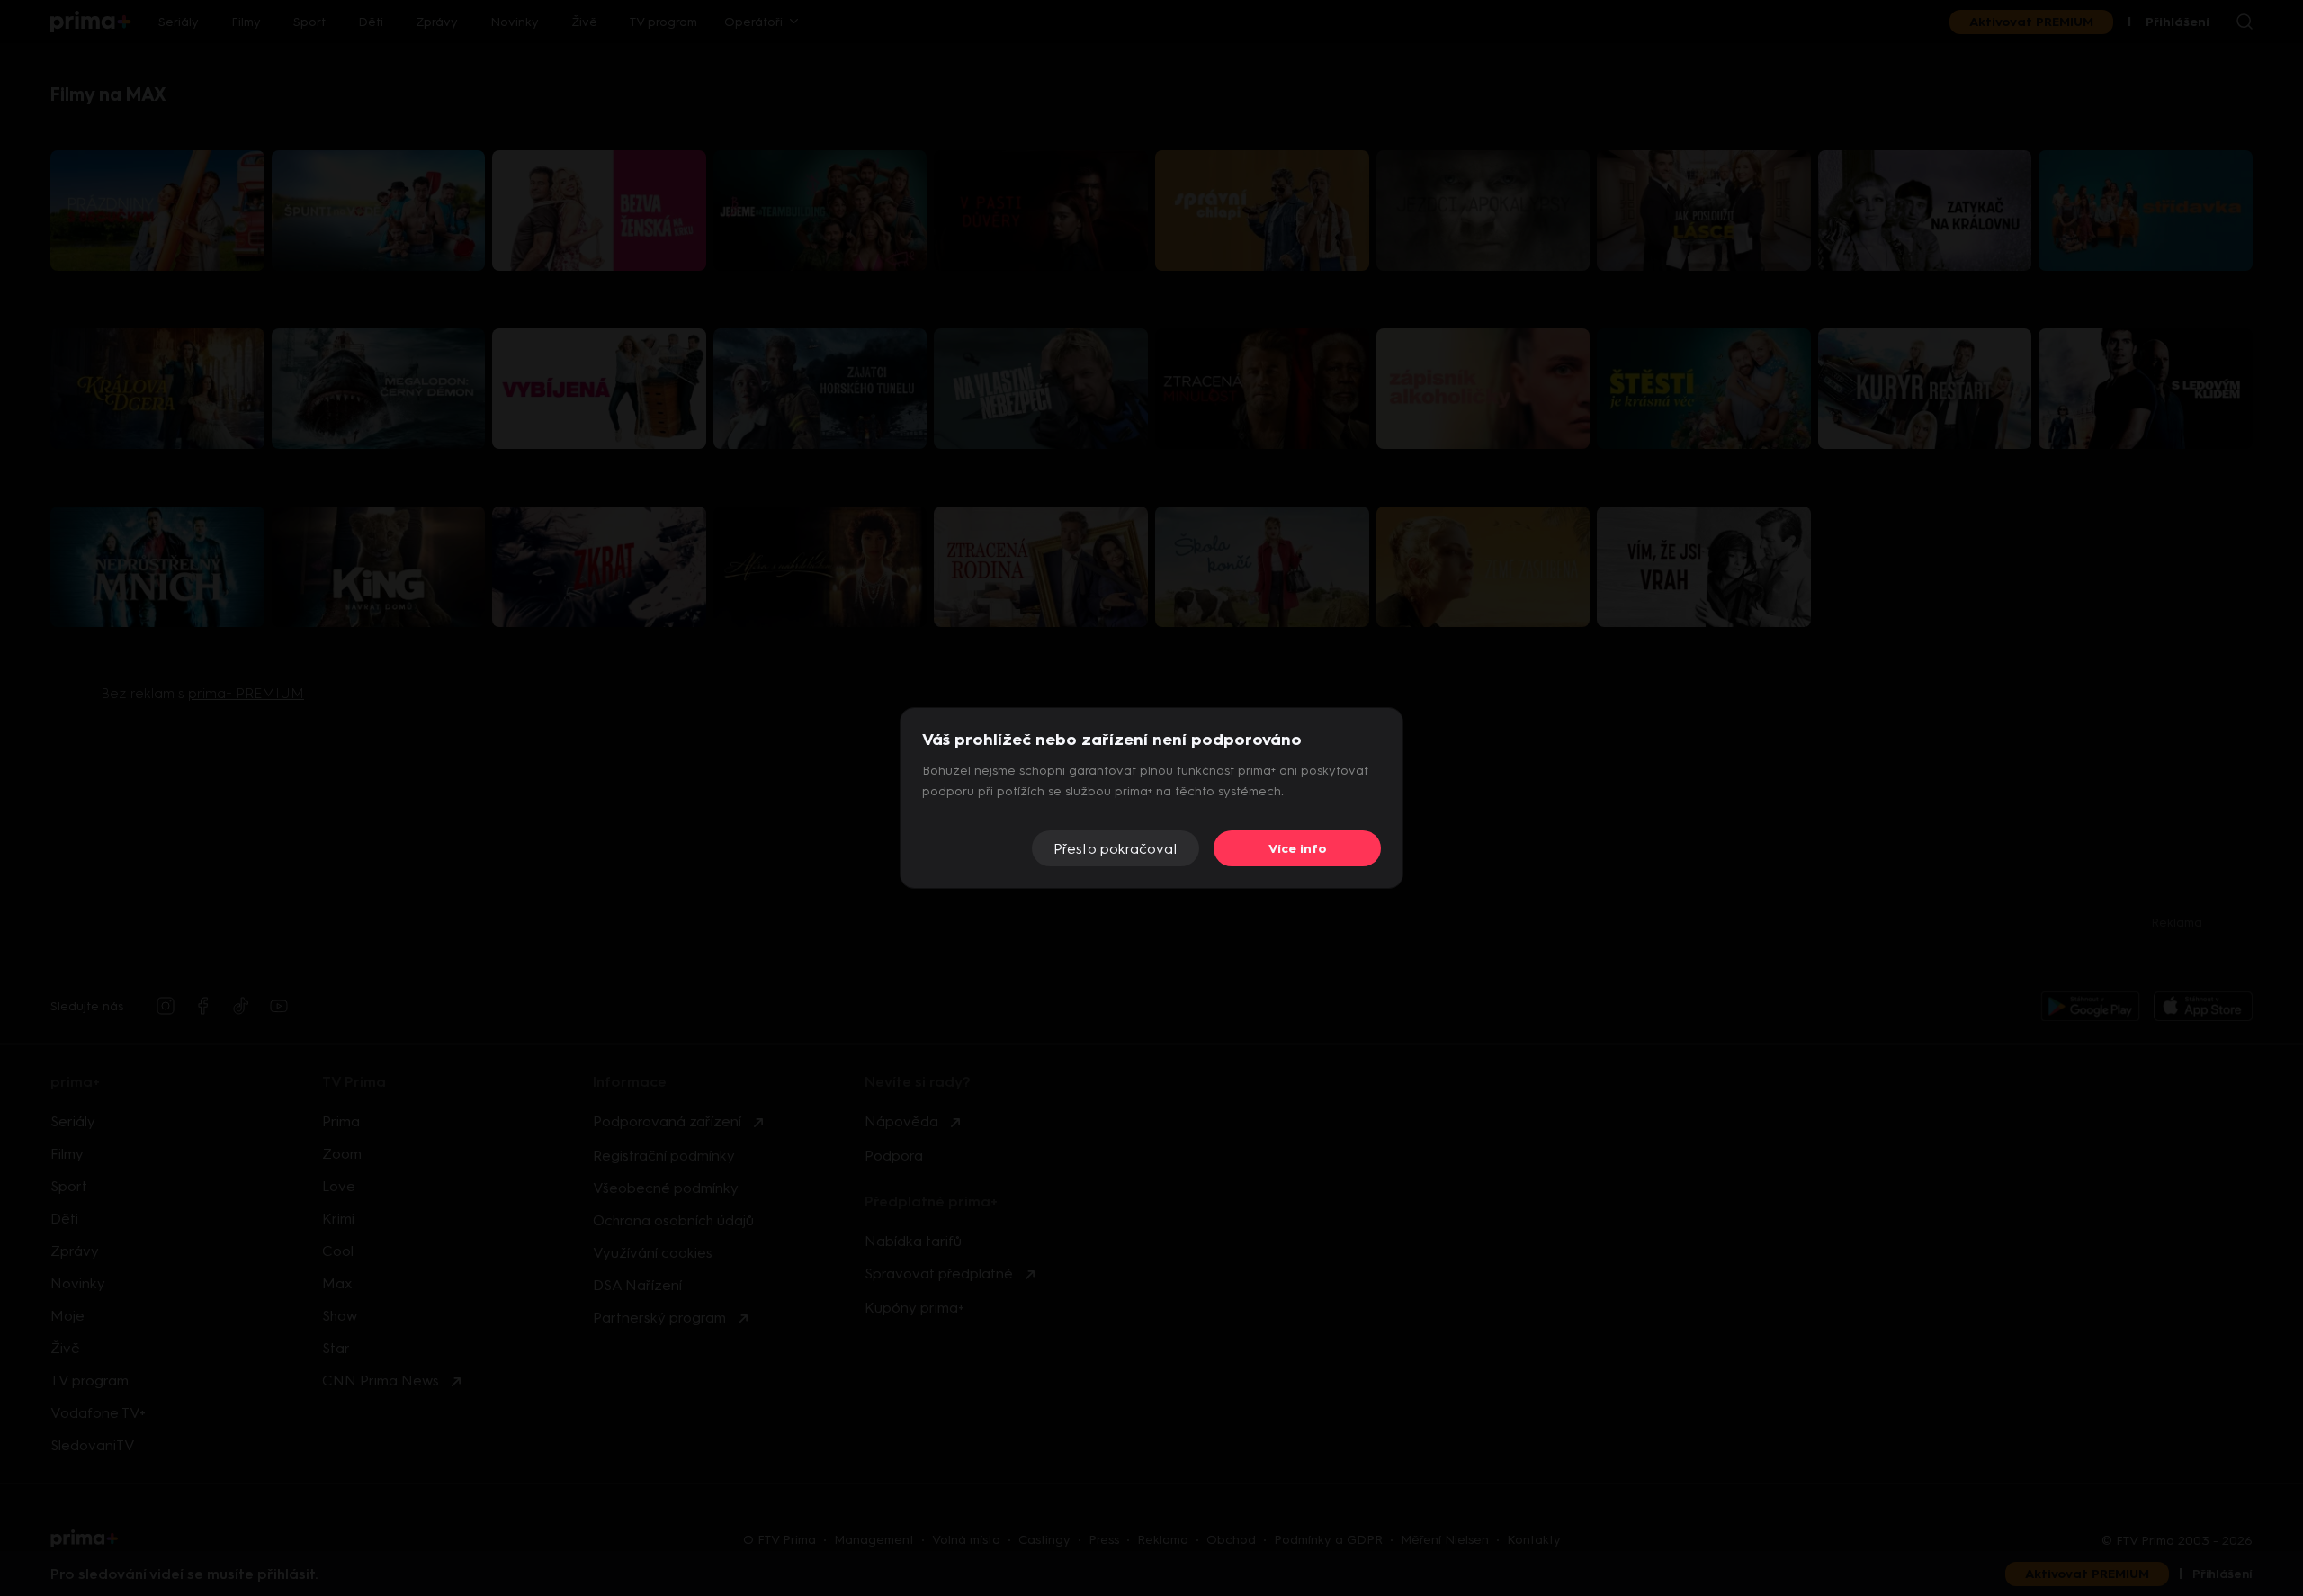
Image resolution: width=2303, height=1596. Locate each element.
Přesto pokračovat (1116, 849)
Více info (1298, 849)
